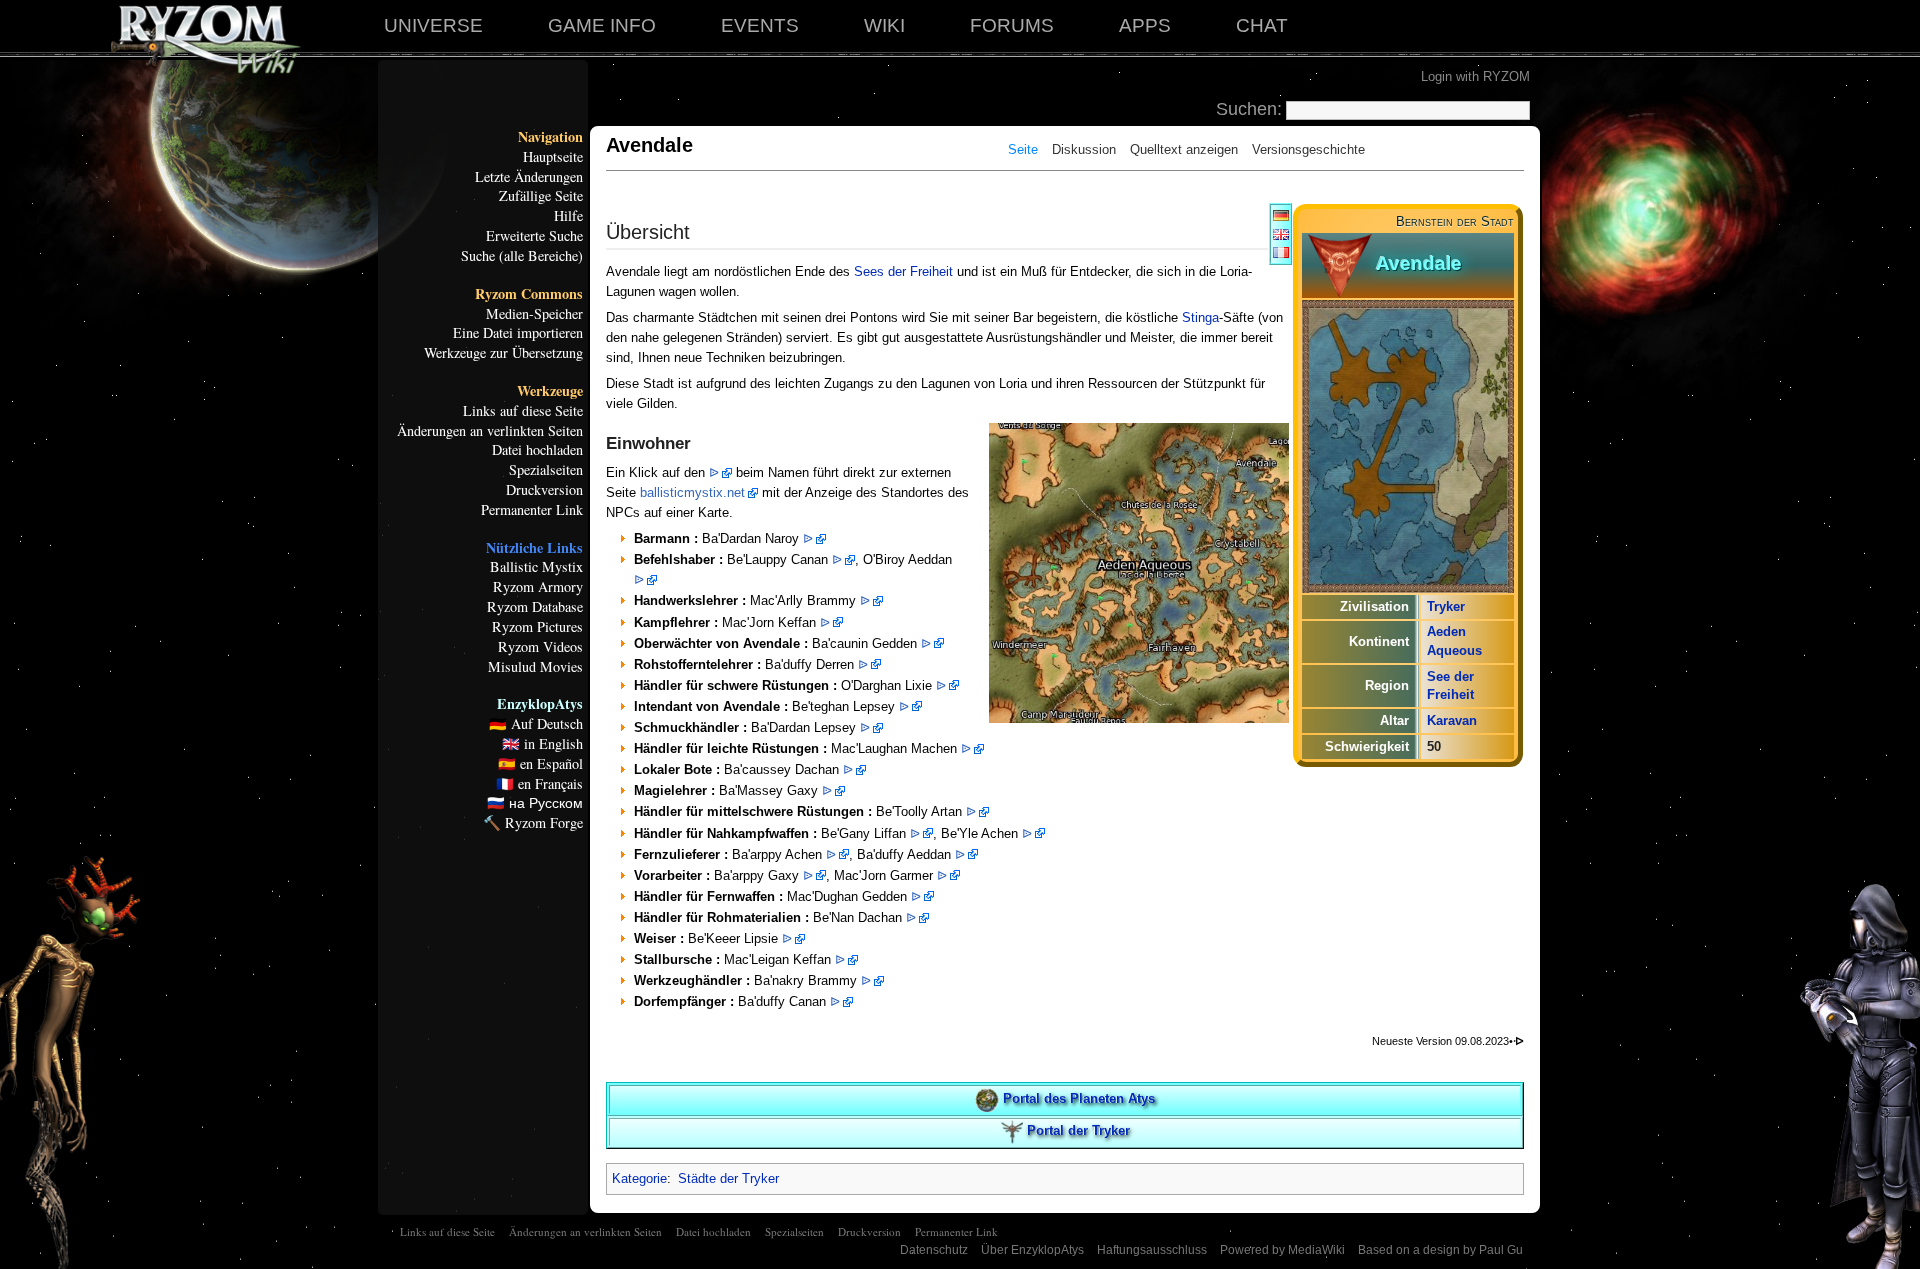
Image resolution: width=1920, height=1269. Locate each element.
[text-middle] (1340, 264)
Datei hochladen (537, 450)
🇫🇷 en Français (539, 784)
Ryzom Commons (529, 294)
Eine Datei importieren (518, 333)
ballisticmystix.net (692, 492)
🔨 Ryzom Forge (533, 823)
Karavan (1452, 720)
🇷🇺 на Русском (535, 803)
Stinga (1200, 317)
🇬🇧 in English (542, 744)
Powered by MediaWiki (1282, 1250)
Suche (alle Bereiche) (522, 256)
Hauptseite (553, 157)
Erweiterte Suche (534, 236)
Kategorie (639, 1178)
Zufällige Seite (541, 196)
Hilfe (568, 216)
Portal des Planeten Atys (1079, 1098)
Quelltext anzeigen (1184, 149)
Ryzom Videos (540, 647)
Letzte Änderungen (529, 177)
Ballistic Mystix (536, 567)
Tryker (1446, 606)
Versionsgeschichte (1308, 149)
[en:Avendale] (1281, 233)
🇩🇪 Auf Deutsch (536, 724)
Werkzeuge (550, 391)
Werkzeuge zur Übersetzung (503, 353)
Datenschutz (934, 1250)
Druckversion (544, 490)
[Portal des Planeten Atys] (987, 1098)
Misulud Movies (535, 667)
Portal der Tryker (1078, 1131)
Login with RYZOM (1475, 76)
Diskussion (1084, 149)
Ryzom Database (535, 607)
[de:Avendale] (1281, 214)
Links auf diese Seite (523, 411)
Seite (1023, 149)
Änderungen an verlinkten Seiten (490, 431)
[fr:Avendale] (1281, 251)
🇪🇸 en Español (540, 764)
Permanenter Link (532, 510)
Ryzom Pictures (537, 627)
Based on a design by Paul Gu (1440, 1250)
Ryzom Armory (538, 587)
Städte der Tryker (728, 1178)
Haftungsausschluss (1152, 1250)
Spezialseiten (546, 470)
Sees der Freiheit (903, 271)
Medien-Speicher (534, 314)
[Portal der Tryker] (1012, 1131)
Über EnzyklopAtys (1032, 1250)
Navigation (550, 137)
